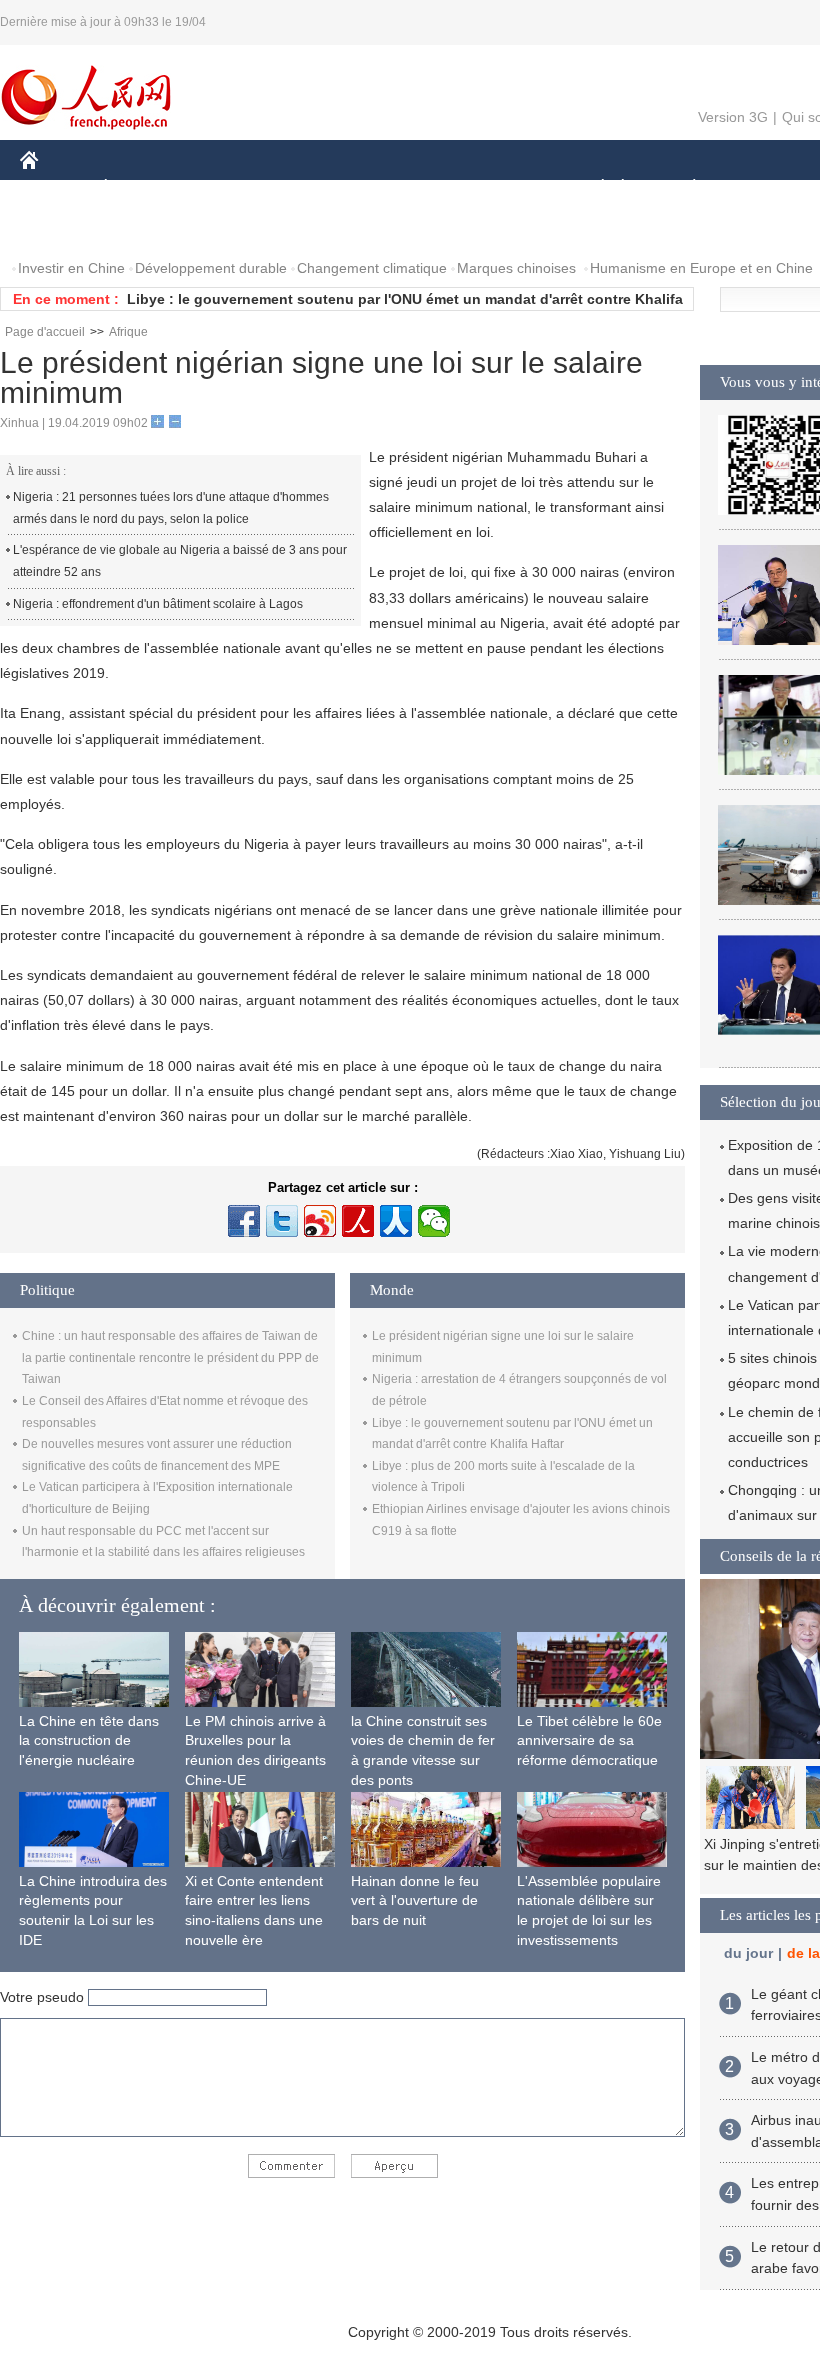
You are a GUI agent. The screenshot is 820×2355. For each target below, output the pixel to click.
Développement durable (211, 268)
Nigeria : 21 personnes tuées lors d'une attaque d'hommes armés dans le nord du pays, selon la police (171, 508)
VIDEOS (144, 228)
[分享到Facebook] (244, 1221)
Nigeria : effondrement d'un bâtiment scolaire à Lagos (158, 604)
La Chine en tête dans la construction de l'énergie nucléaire (89, 1740)
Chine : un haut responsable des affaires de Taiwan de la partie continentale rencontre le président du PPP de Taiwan (170, 1357)
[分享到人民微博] (358, 1221)
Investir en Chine (71, 268)
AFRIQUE (321, 188)
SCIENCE (411, 188)
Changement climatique (372, 268)
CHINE (55, 188)
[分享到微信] (434, 1221)
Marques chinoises (516, 268)
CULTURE (502, 188)
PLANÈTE (683, 188)
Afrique (128, 332)
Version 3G (733, 117)
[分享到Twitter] (282, 1221)
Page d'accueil (45, 332)
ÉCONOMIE (143, 188)
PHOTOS (62, 228)
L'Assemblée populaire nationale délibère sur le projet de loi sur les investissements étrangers (589, 1920)
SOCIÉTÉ (593, 188)
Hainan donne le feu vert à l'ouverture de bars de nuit (415, 1900)
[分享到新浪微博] (320, 1221)
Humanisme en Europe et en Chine (701, 268)
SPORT (765, 188)
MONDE (236, 188)
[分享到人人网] (396, 1221)
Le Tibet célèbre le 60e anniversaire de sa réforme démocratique (589, 1740)
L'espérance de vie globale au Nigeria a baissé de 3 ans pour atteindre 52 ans (180, 561)
